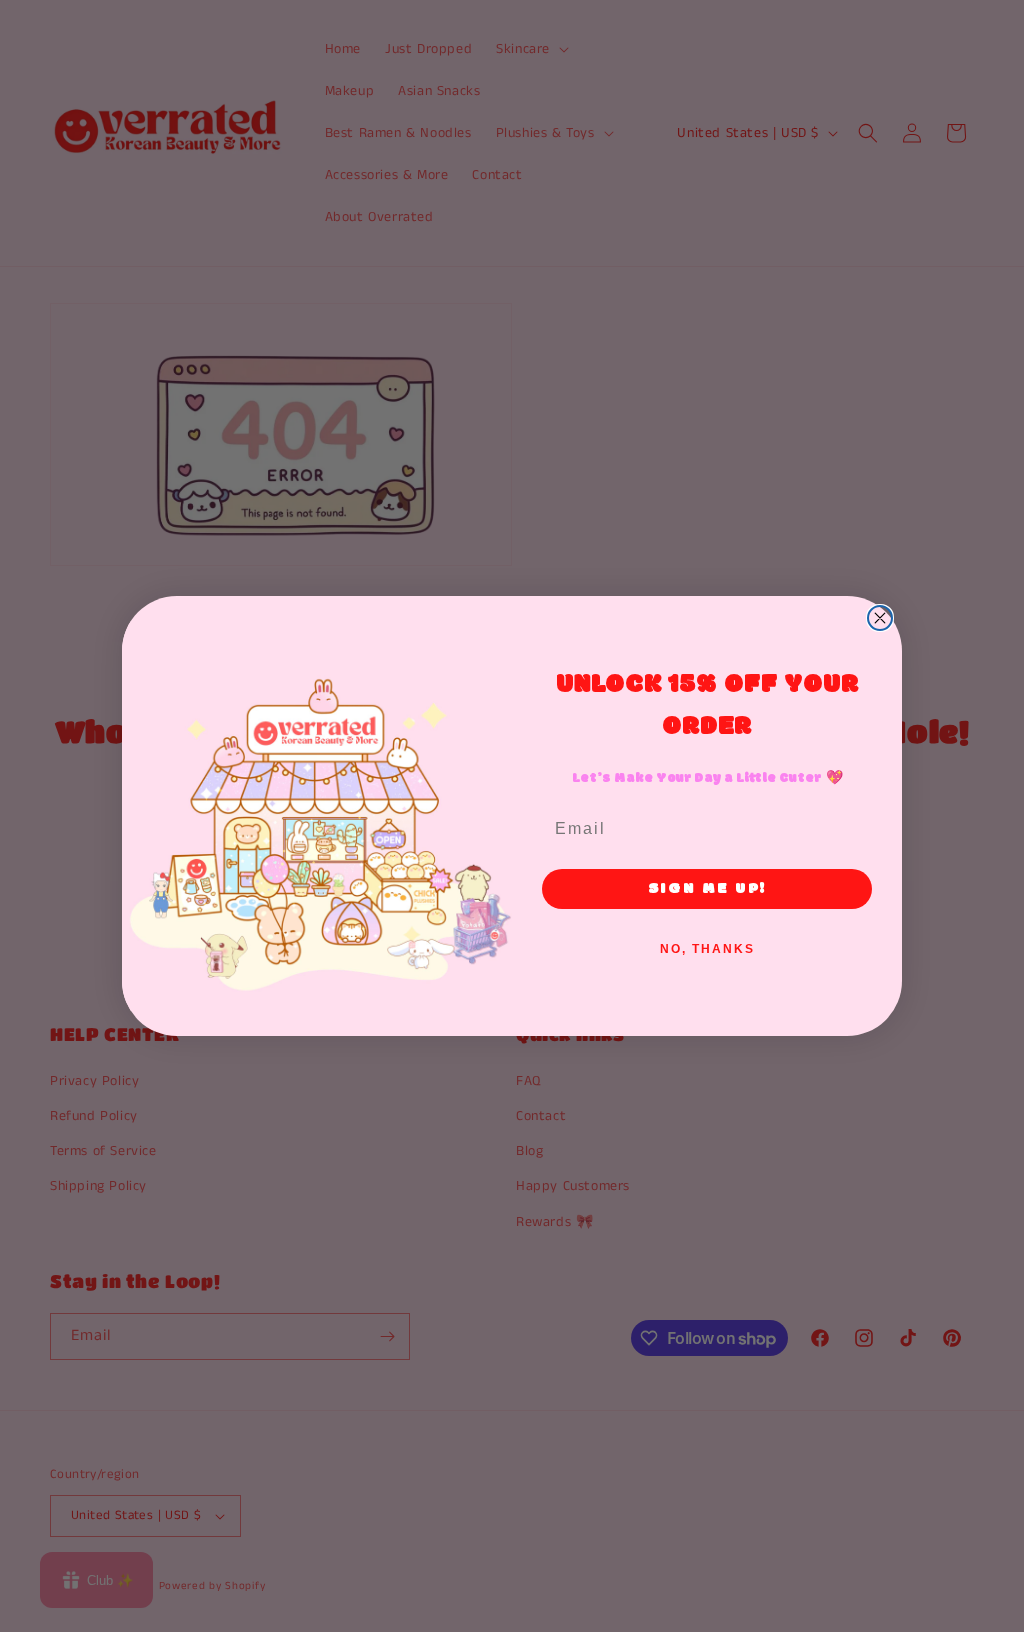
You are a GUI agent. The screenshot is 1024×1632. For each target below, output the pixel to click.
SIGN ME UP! (707, 889)
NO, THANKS (707, 949)
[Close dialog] (880, 618)
